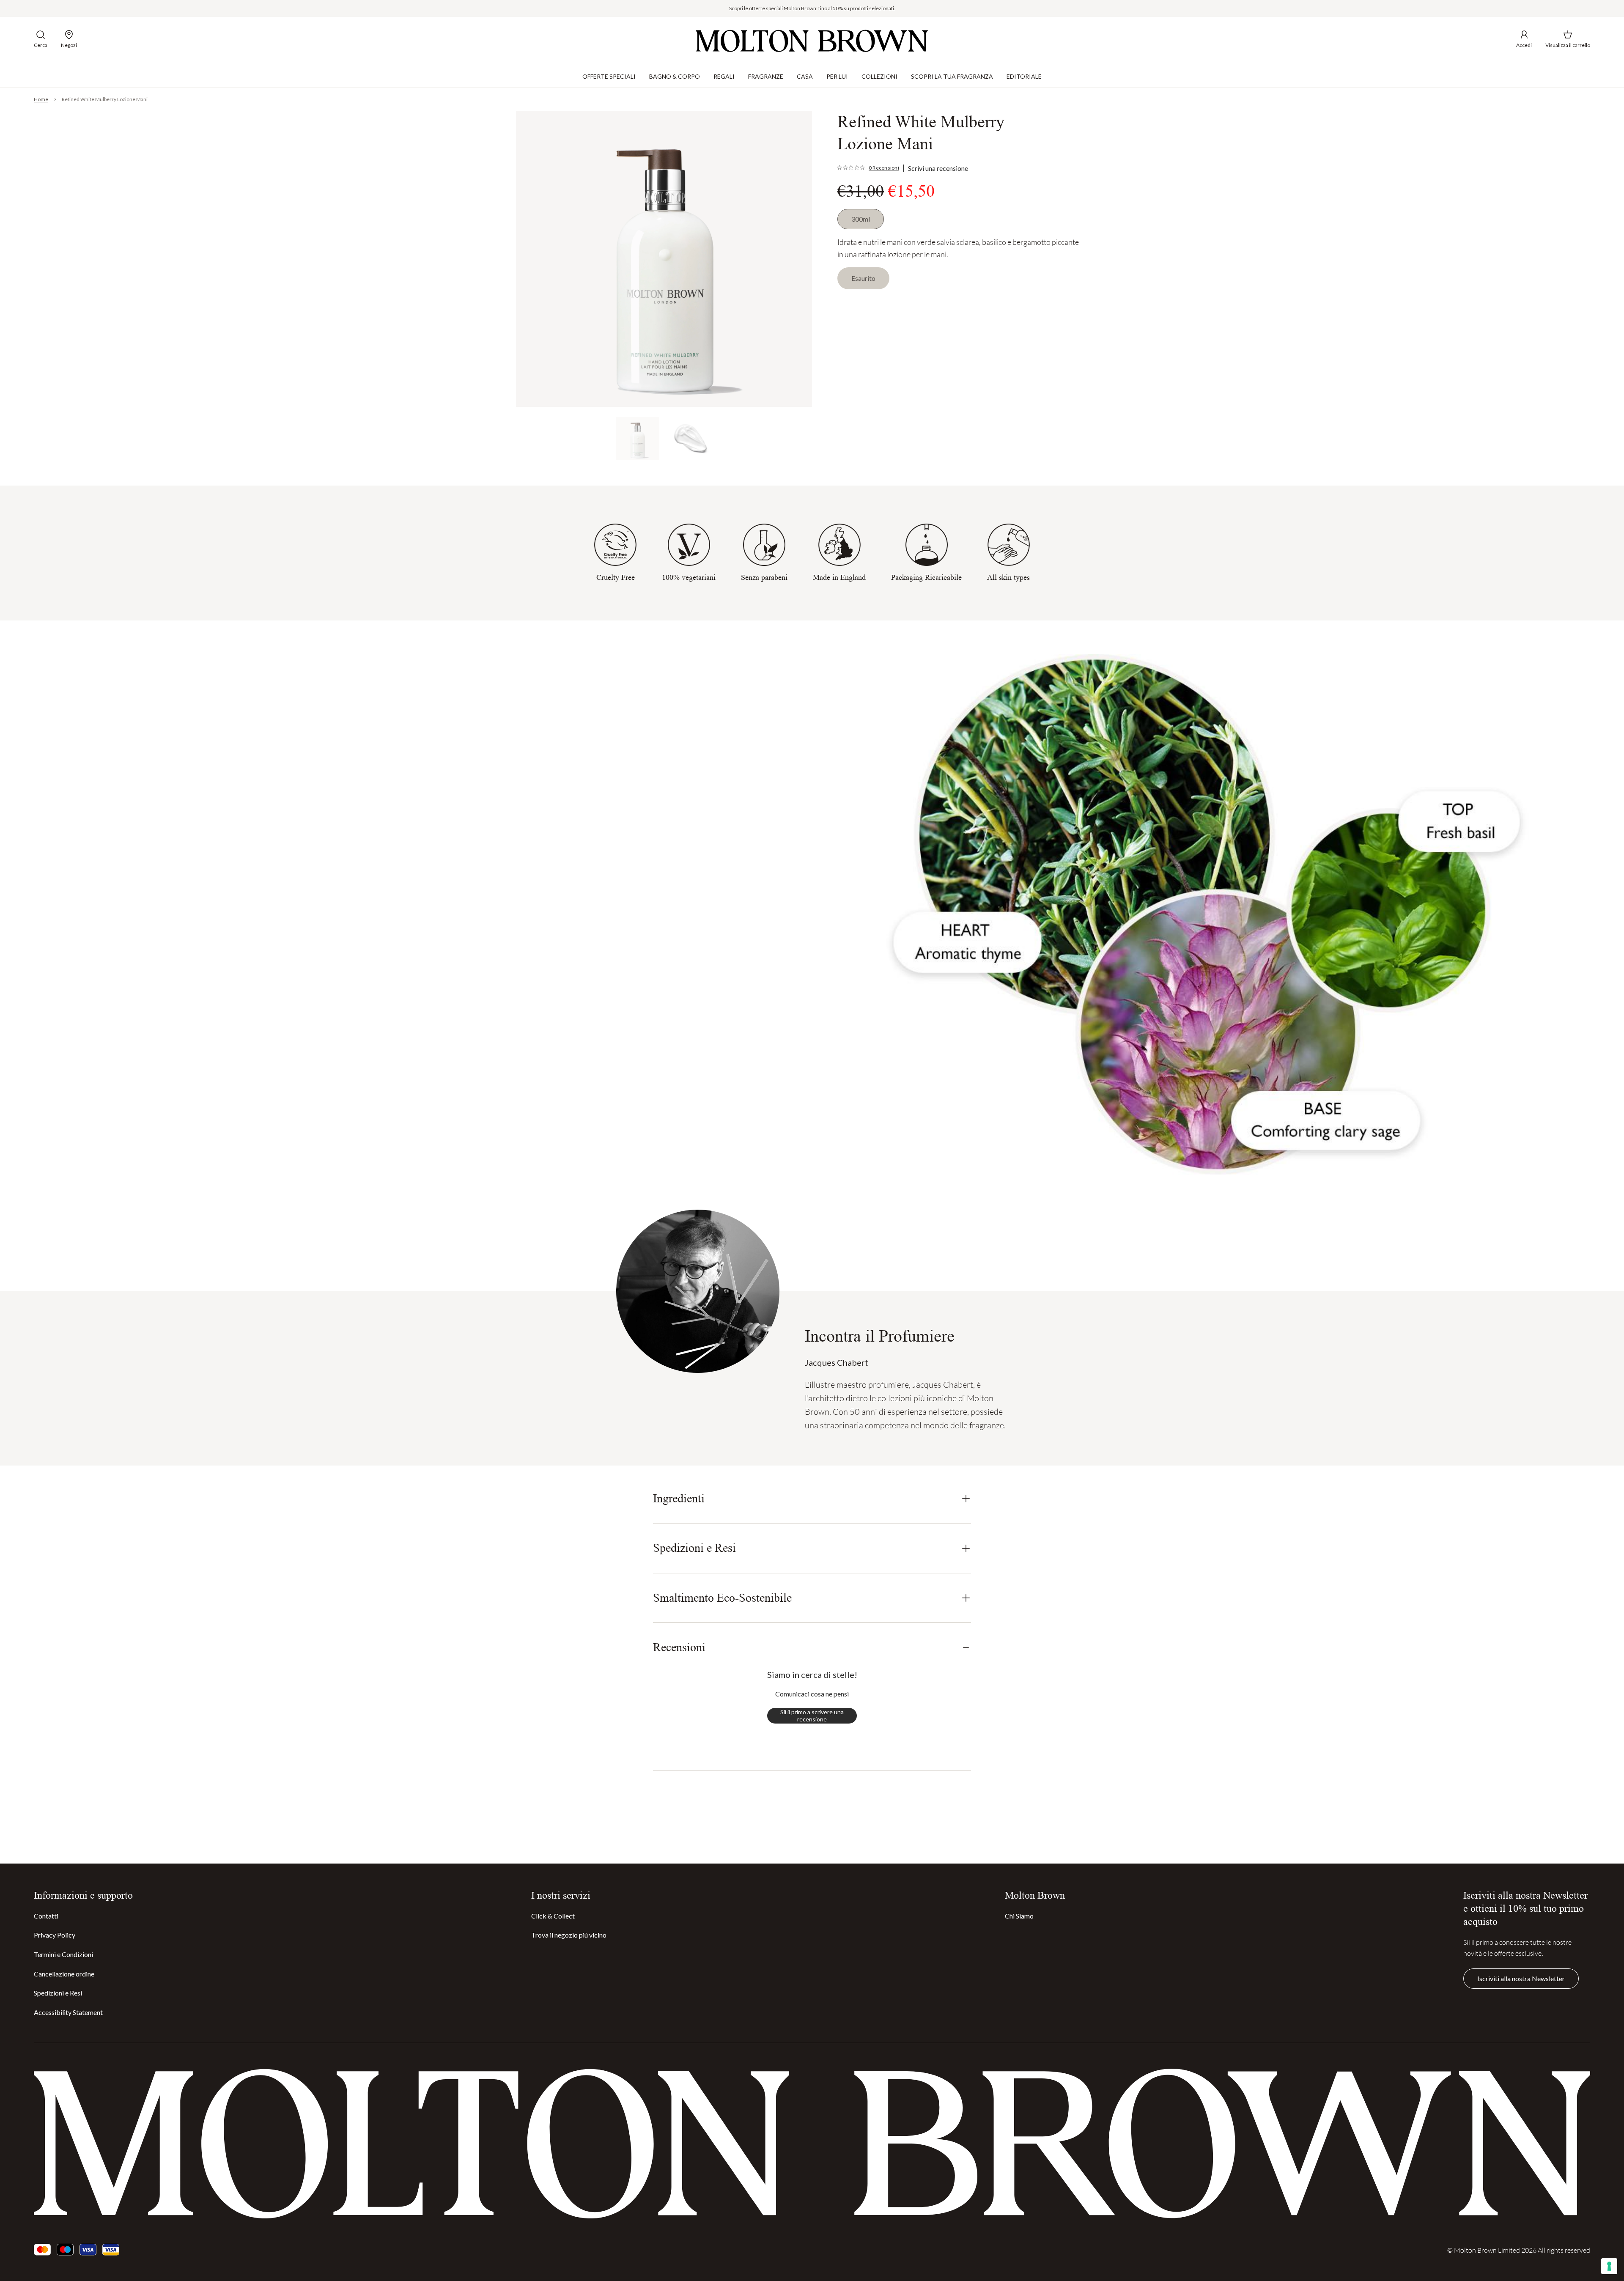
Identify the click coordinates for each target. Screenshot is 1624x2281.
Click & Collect (553, 1916)
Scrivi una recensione (938, 168)
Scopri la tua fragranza (952, 76)
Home (41, 99)
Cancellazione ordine (64, 1974)
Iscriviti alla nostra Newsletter (1521, 1978)
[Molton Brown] (812, 41)
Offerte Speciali (609, 76)
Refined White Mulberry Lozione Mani (105, 99)
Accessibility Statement (68, 2012)
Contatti (46, 1916)
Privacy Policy (55, 1935)
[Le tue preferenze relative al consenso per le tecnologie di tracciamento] (1609, 2266)
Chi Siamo (1019, 1916)
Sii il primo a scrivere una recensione (812, 1716)
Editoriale (1024, 76)
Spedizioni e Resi (58, 1993)
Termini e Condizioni (63, 1954)
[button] (41, 39)
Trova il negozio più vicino (569, 1935)
